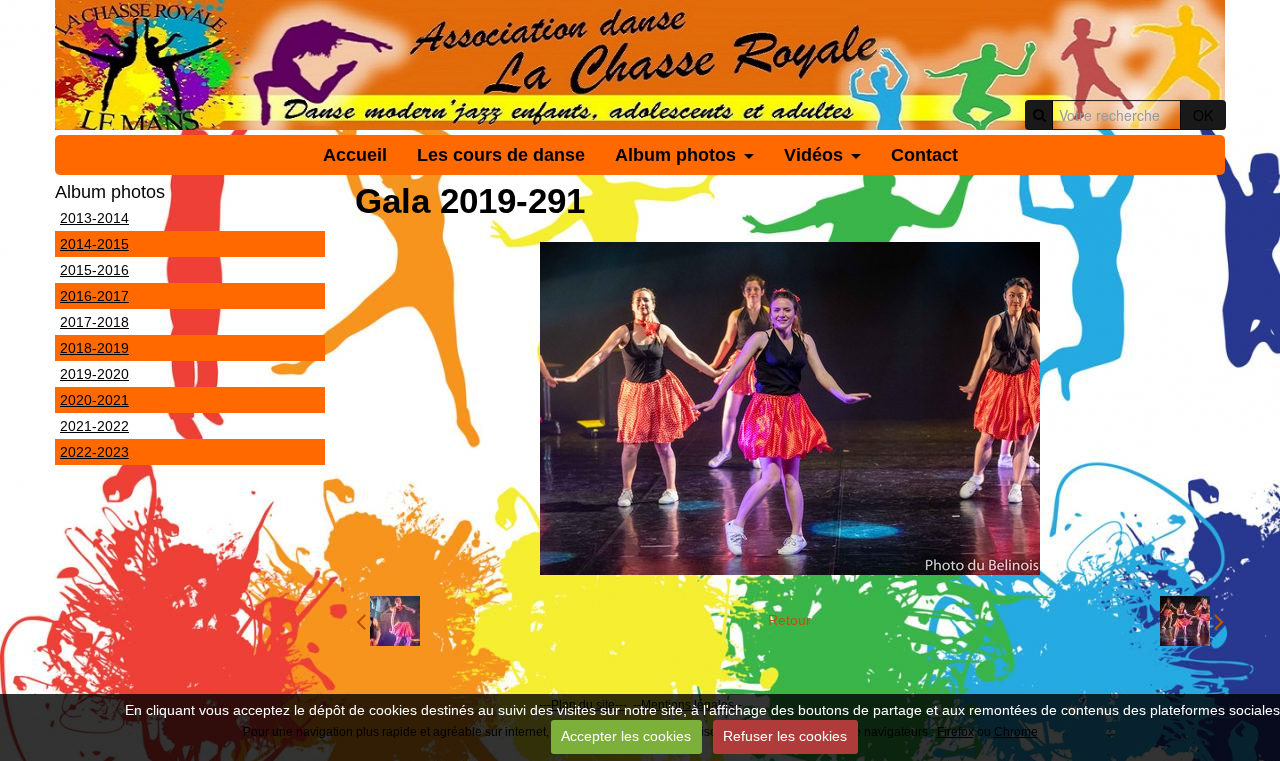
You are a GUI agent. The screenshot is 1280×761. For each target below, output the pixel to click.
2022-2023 (94, 452)
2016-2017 (94, 296)
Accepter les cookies (626, 736)
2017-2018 (94, 322)
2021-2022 (94, 426)
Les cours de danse (501, 155)
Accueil (355, 155)
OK (1203, 115)
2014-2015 (94, 244)
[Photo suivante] (1192, 621)
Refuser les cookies (785, 736)
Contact (924, 155)
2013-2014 (94, 218)
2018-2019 (94, 348)
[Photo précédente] (388, 621)
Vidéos (813, 155)
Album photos (675, 155)
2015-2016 (94, 270)
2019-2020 (94, 374)
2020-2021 (94, 400)
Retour (789, 620)
